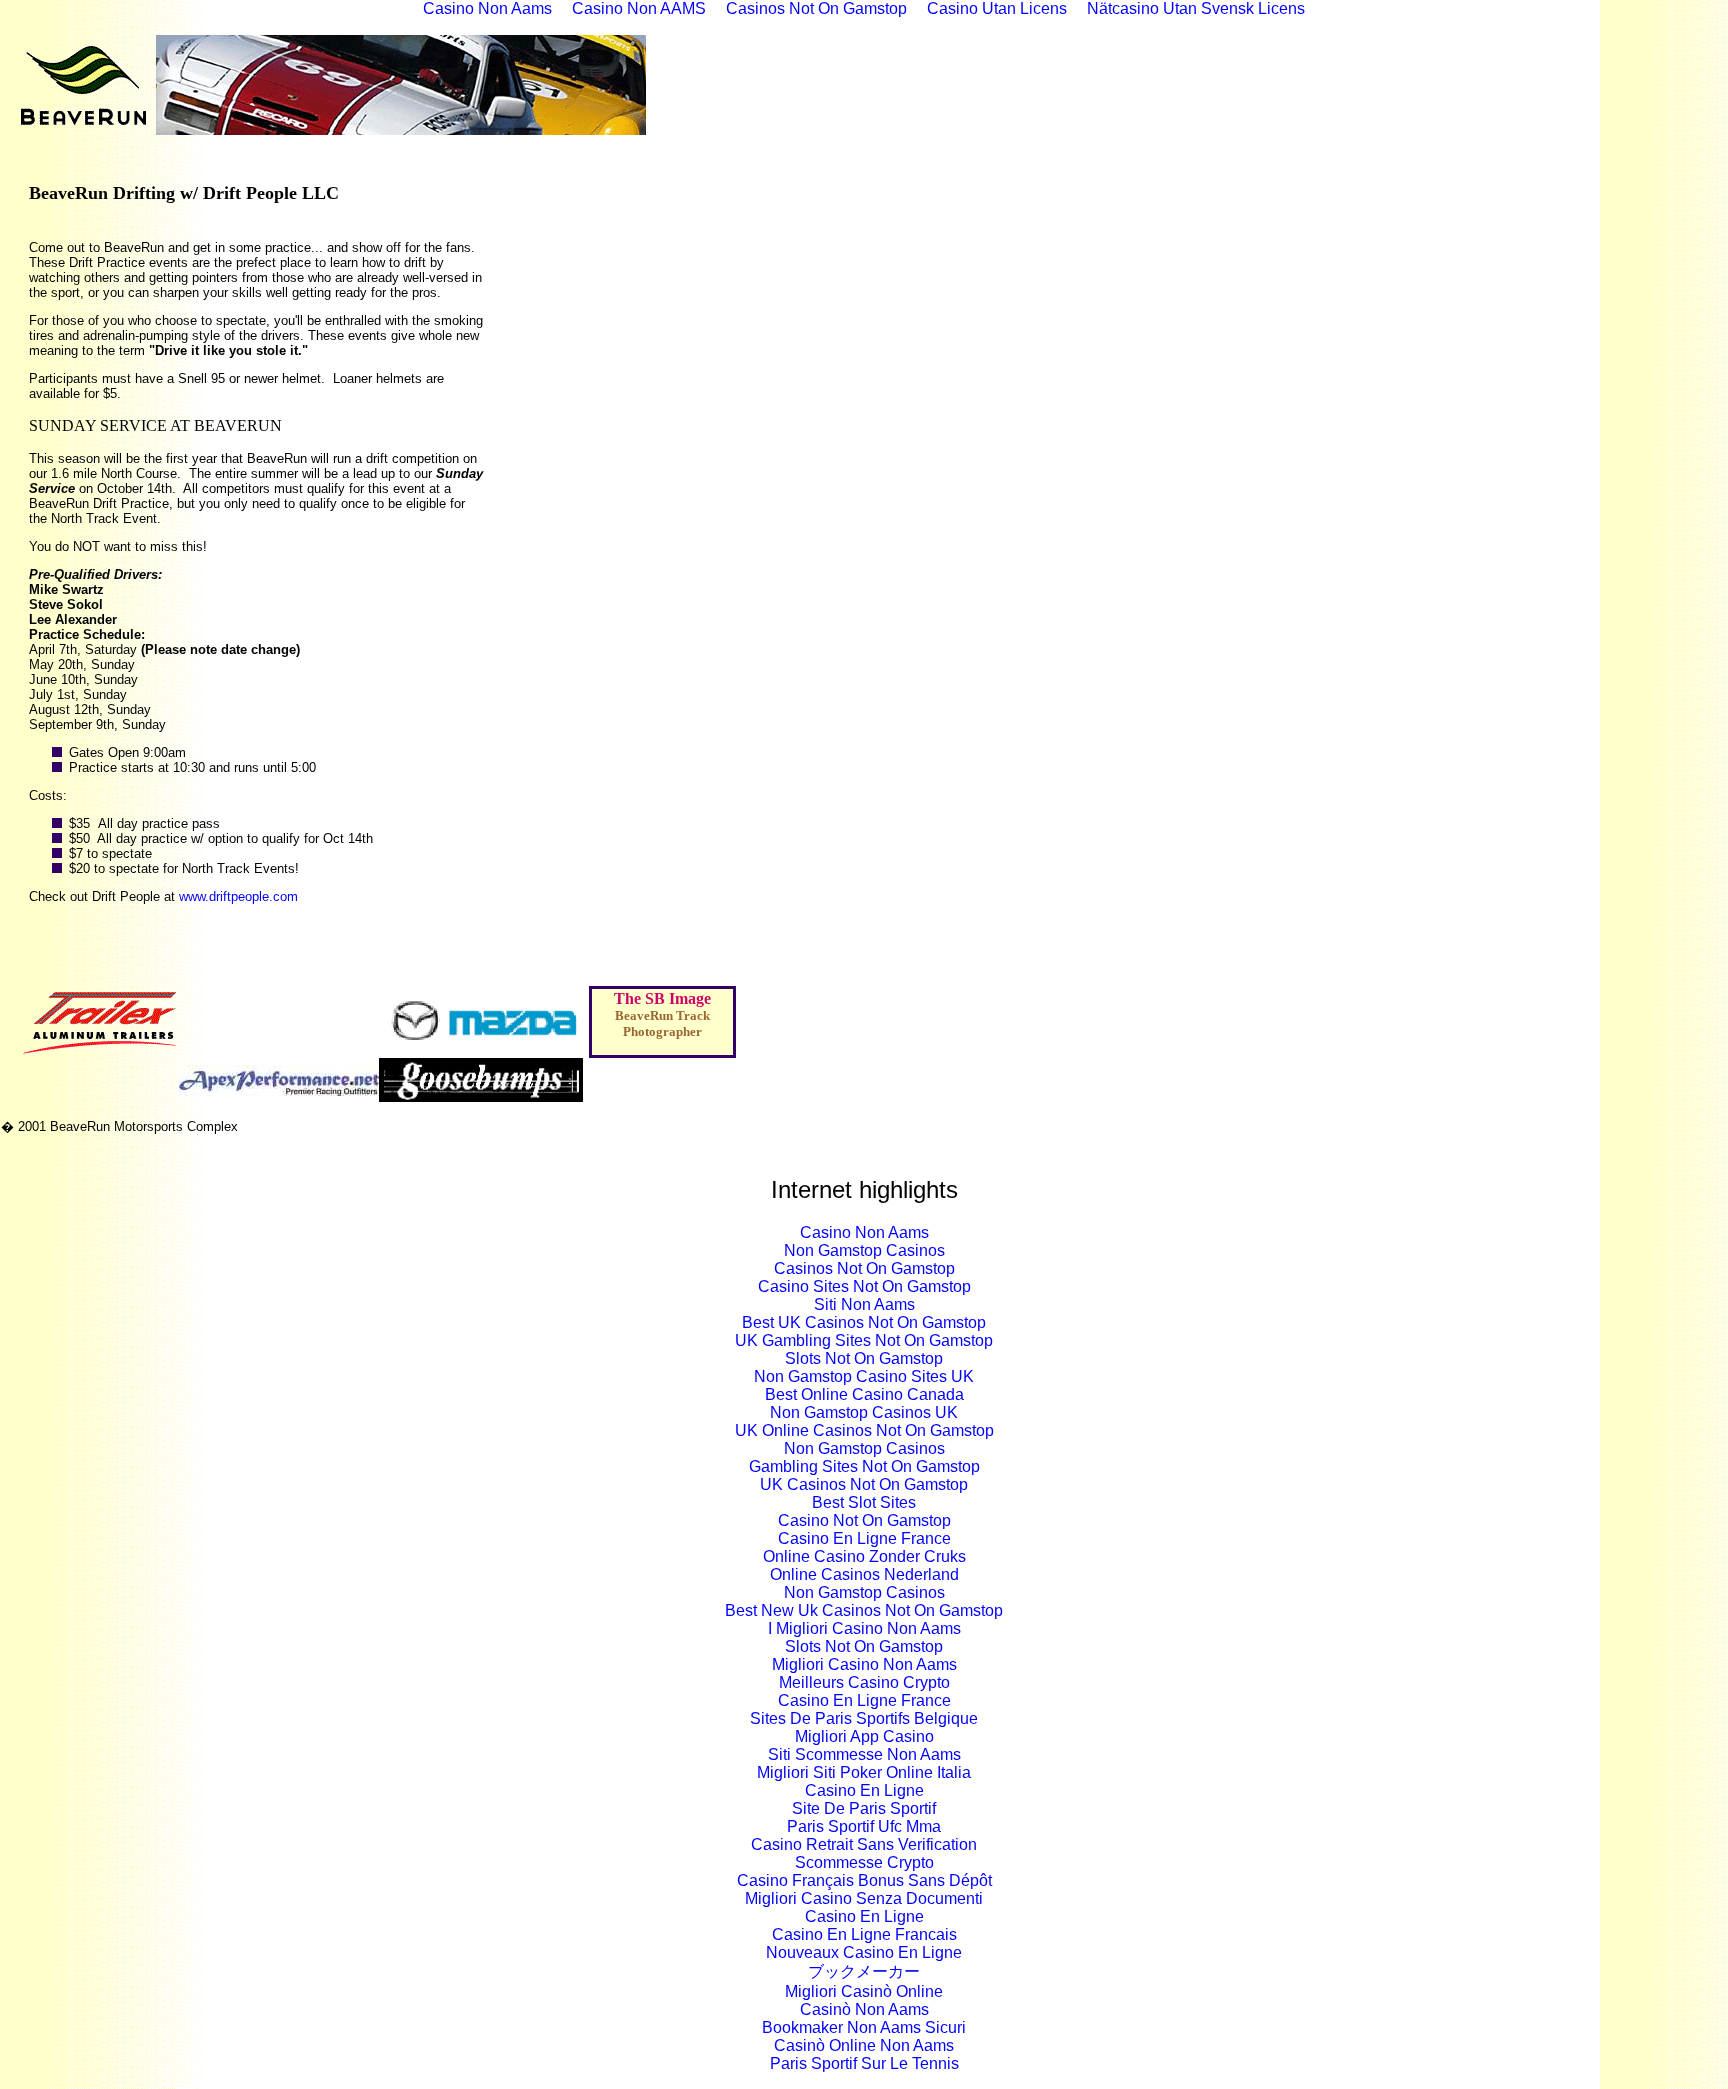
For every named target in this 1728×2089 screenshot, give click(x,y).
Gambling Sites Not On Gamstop (864, 1466)
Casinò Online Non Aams (864, 2045)
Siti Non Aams (864, 1304)
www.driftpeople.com (238, 896)
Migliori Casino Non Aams (864, 1664)
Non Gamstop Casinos (864, 1250)
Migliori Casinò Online (864, 1991)
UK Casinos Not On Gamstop (864, 1484)
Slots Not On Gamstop (864, 1358)
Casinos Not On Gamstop (864, 1268)
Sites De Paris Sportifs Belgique (864, 1718)
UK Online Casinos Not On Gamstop (864, 1430)
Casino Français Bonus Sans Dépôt (864, 1880)
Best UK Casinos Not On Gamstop (864, 1322)
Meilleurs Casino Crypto (864, 1682)
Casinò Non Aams (864, 2009)
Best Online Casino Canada (864, 1394)
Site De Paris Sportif (864, 1808)
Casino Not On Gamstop (864, 1520)
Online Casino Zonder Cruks (864, 1556)
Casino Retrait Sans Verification (864, 1844)
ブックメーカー (864, 1971)
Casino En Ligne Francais (864, 1934)
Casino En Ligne (864, 1790)
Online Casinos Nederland (864, 1574)
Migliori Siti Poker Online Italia (864, 1772)
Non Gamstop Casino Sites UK (864, 1376)
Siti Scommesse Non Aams (864, 1754)
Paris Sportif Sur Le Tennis (864, 2063)
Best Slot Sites (864, 1502)
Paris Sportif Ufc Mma (864, 1826)
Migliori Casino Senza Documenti (864, 1898)
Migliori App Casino (864, 1736)
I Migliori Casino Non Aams (864, 1628)
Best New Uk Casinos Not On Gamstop (864, 1610)
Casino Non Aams (864, 1232)
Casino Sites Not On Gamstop (864, 1286)
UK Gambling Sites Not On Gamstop (864, 1340)
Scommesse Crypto (864, 1862)
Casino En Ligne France (864, 1538)
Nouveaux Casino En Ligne (864, 1952)
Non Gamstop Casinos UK (864, 1412)
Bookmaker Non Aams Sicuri (864, 2027)
